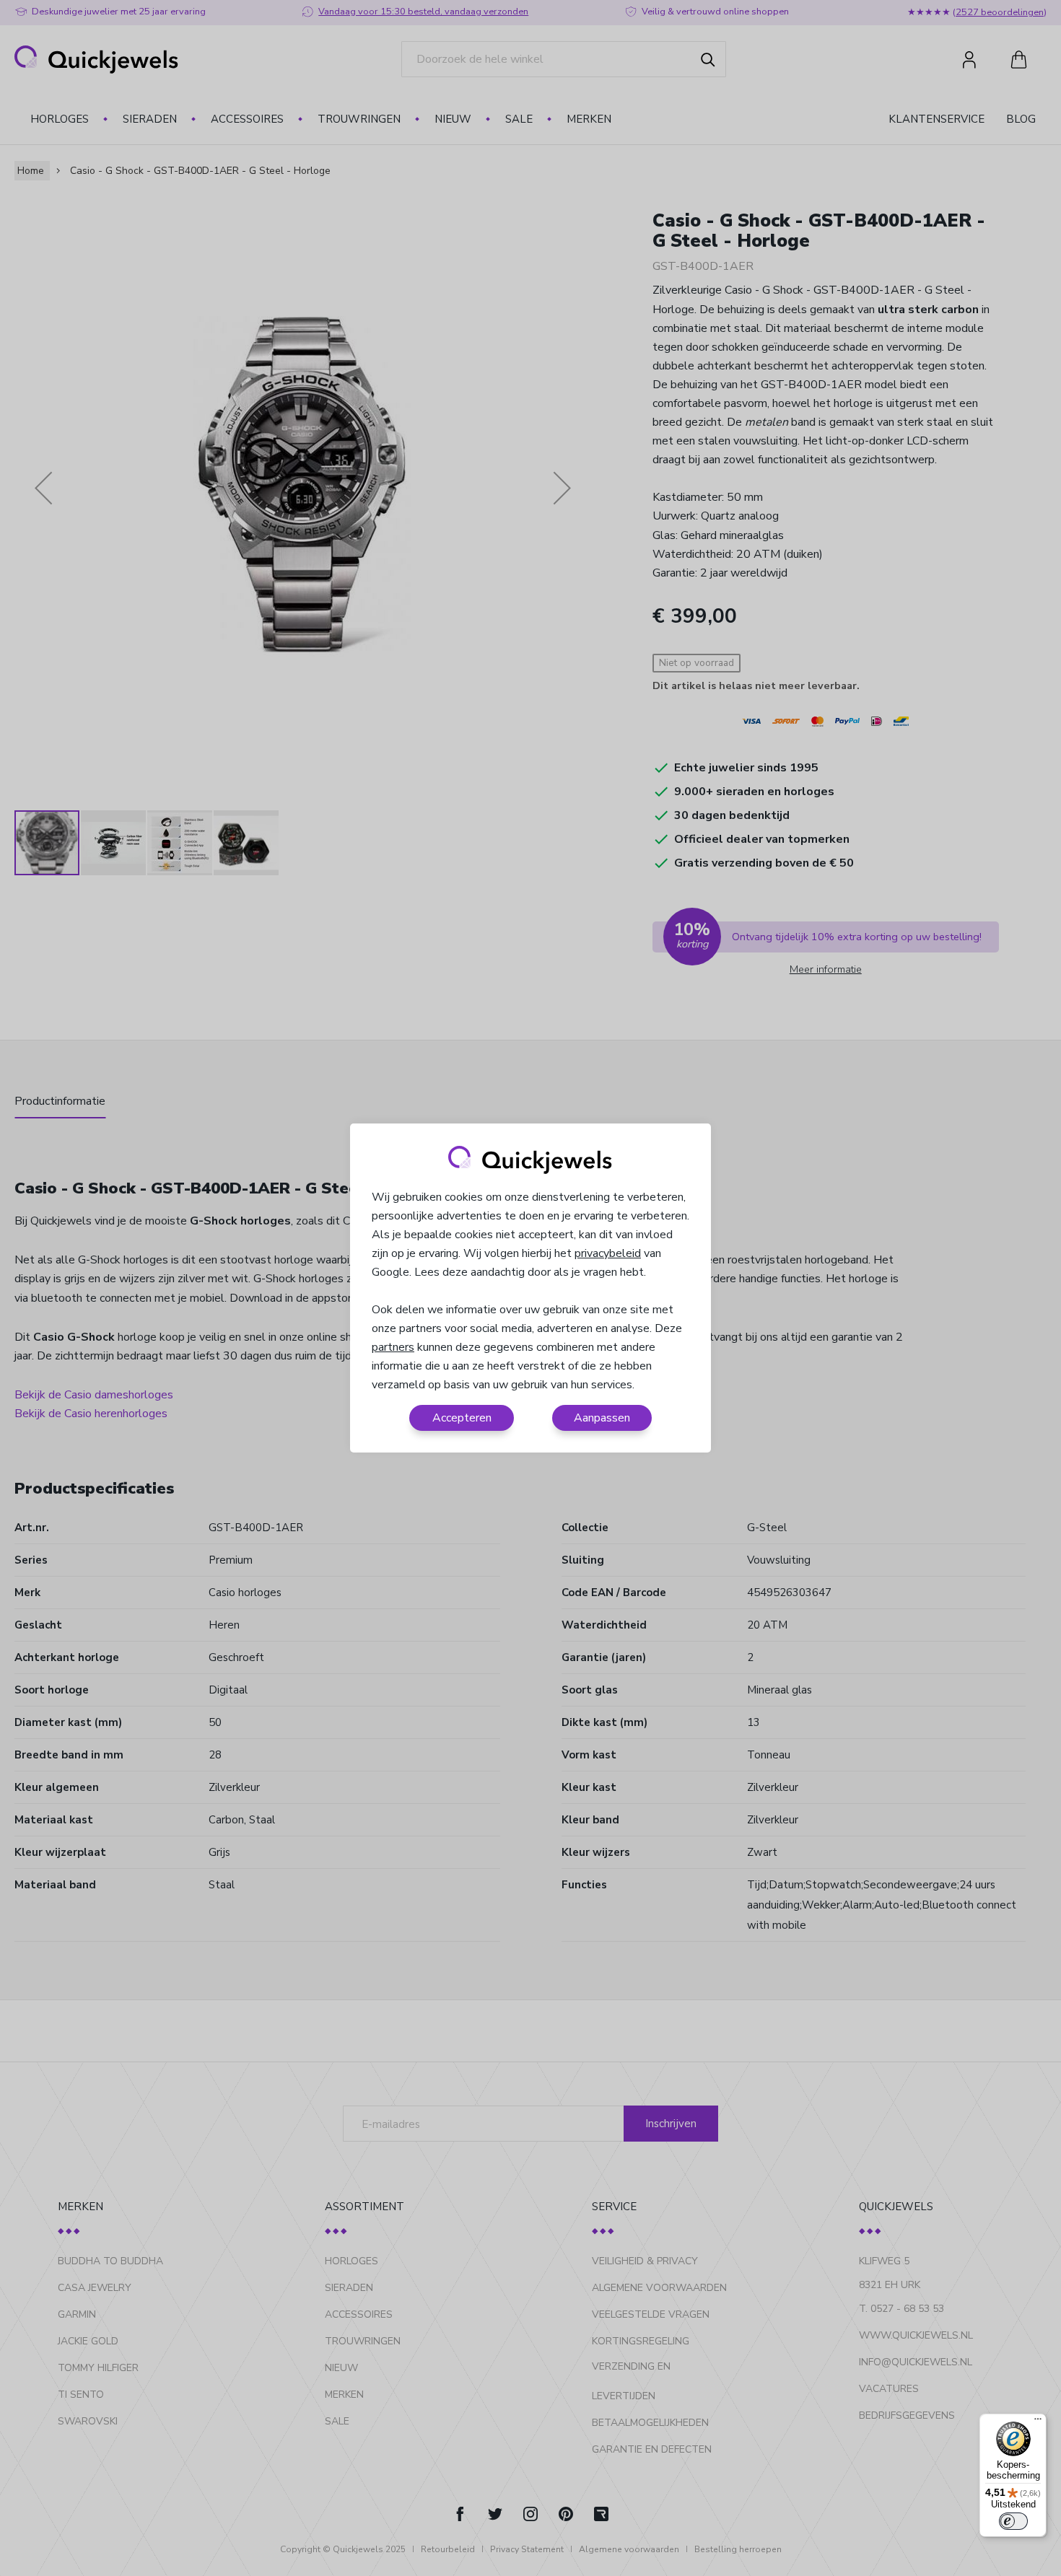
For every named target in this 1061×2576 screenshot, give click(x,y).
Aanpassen (602, 1418)
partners (393, 1347)
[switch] (1013, 2521)
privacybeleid (608, 1253)
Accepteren (462, 1418)
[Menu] (1038, 2422)
